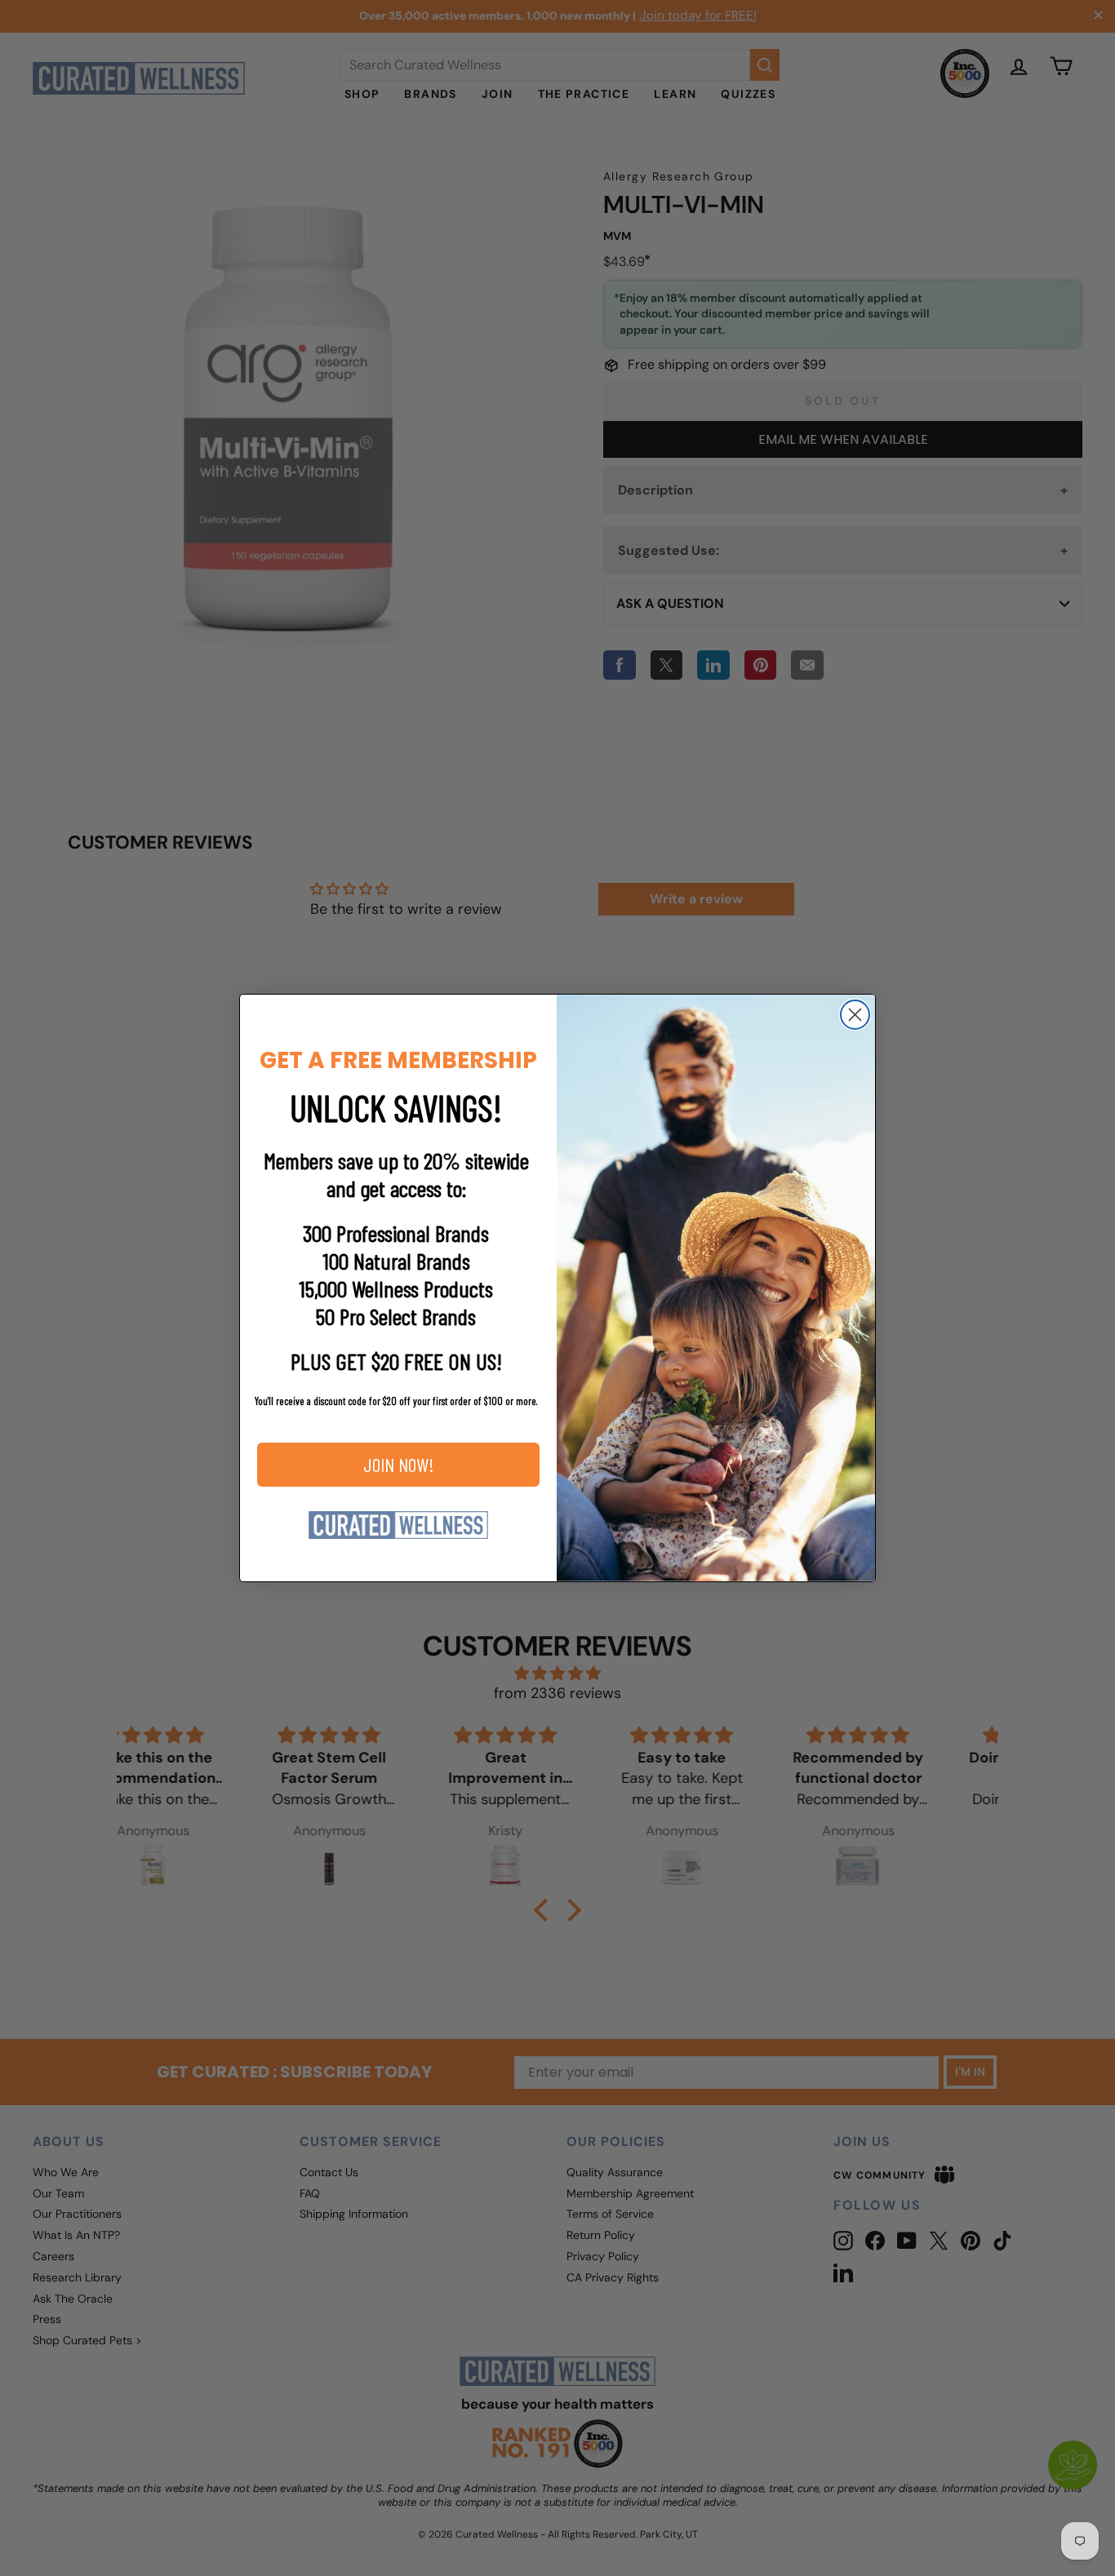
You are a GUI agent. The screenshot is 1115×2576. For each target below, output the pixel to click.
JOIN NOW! (399, 1464)
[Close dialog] (855, 1015)
